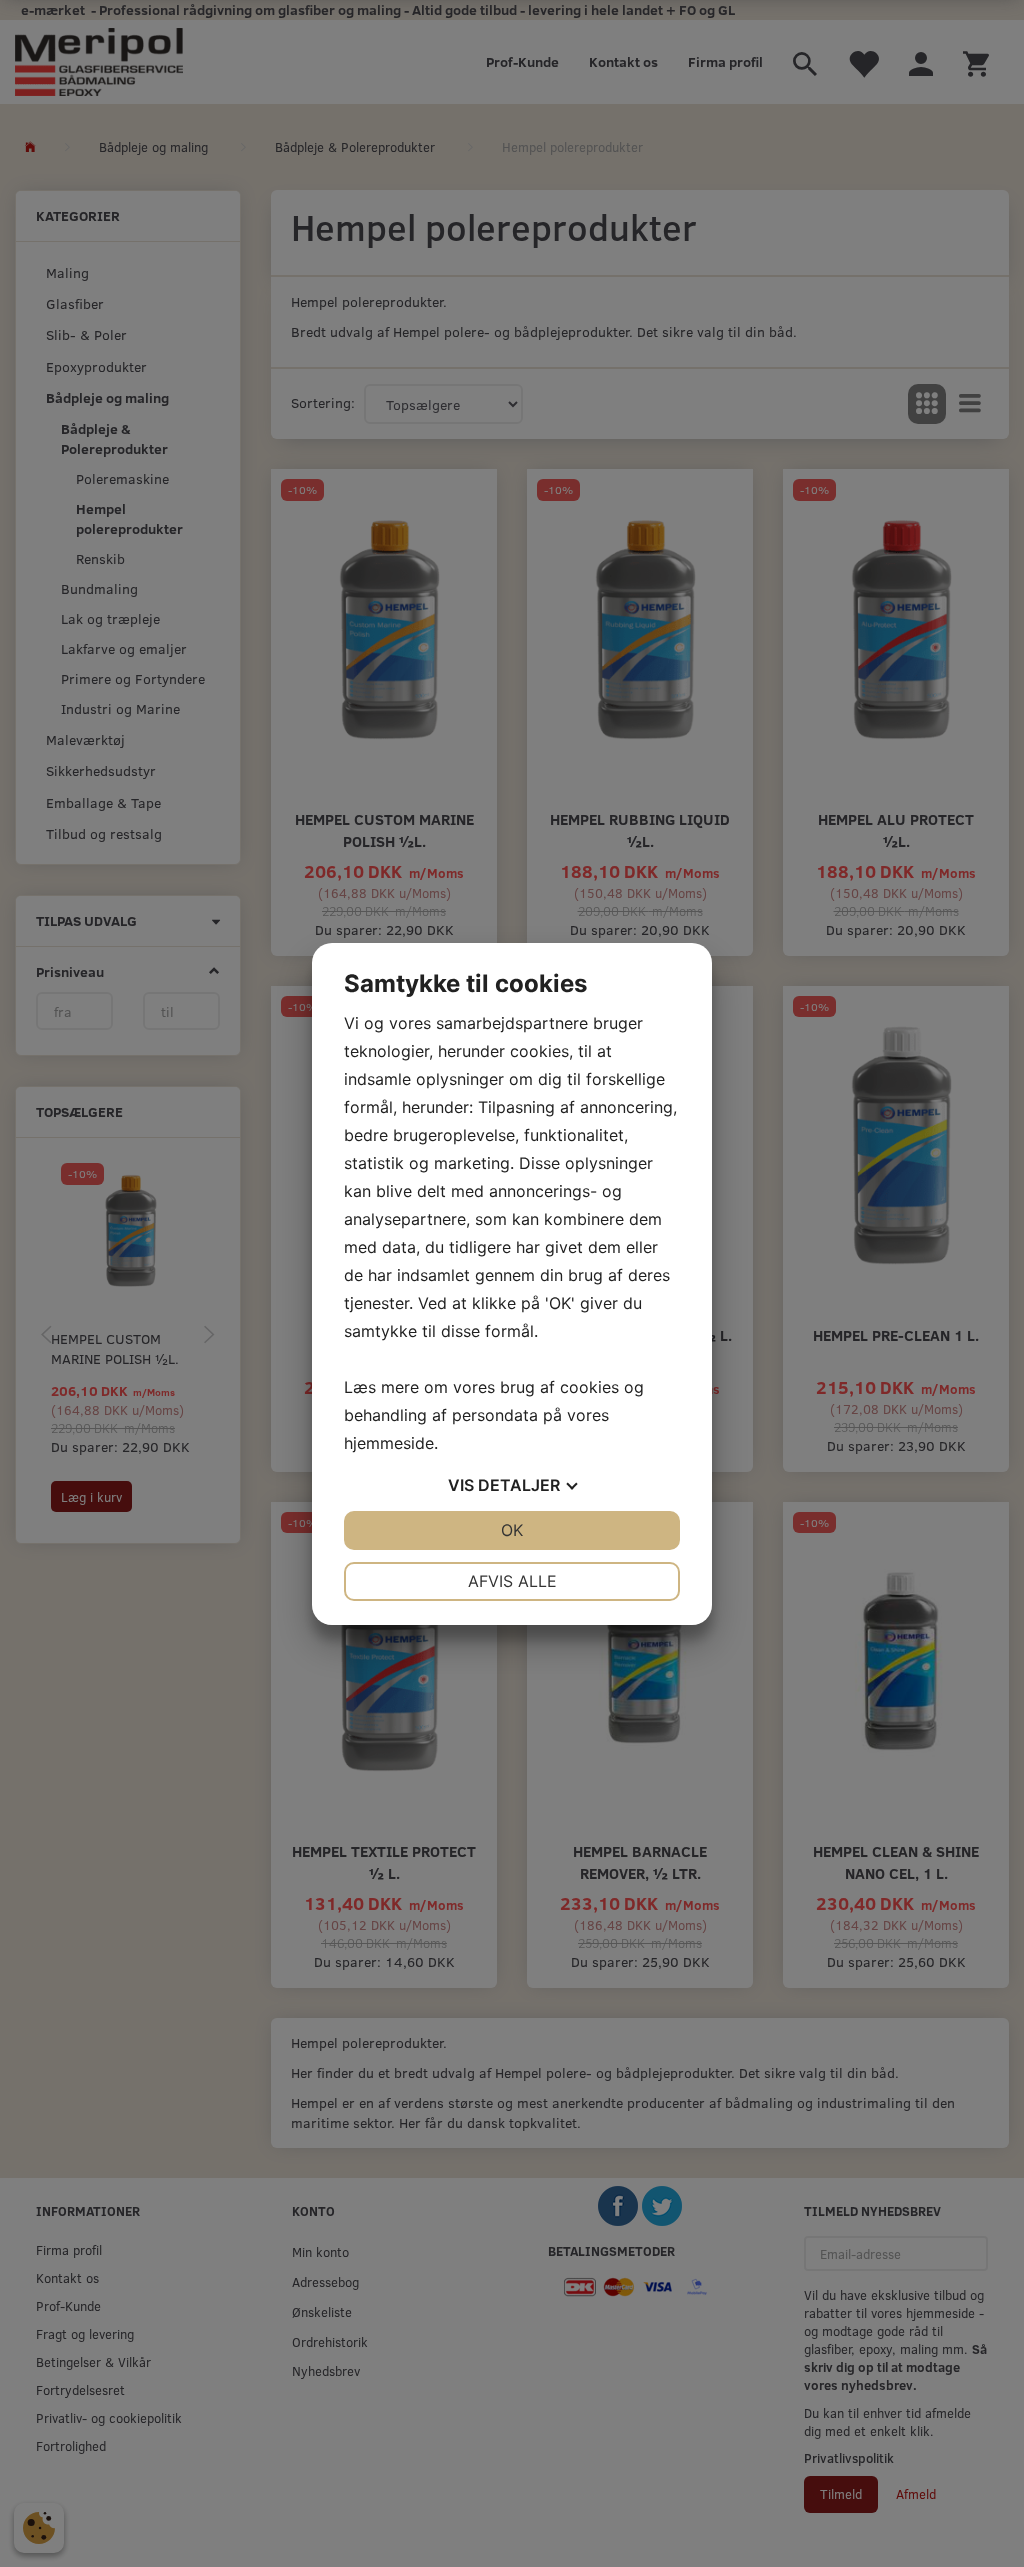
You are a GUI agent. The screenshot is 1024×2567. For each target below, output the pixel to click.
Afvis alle (512, 1581)
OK (512, 1530)
